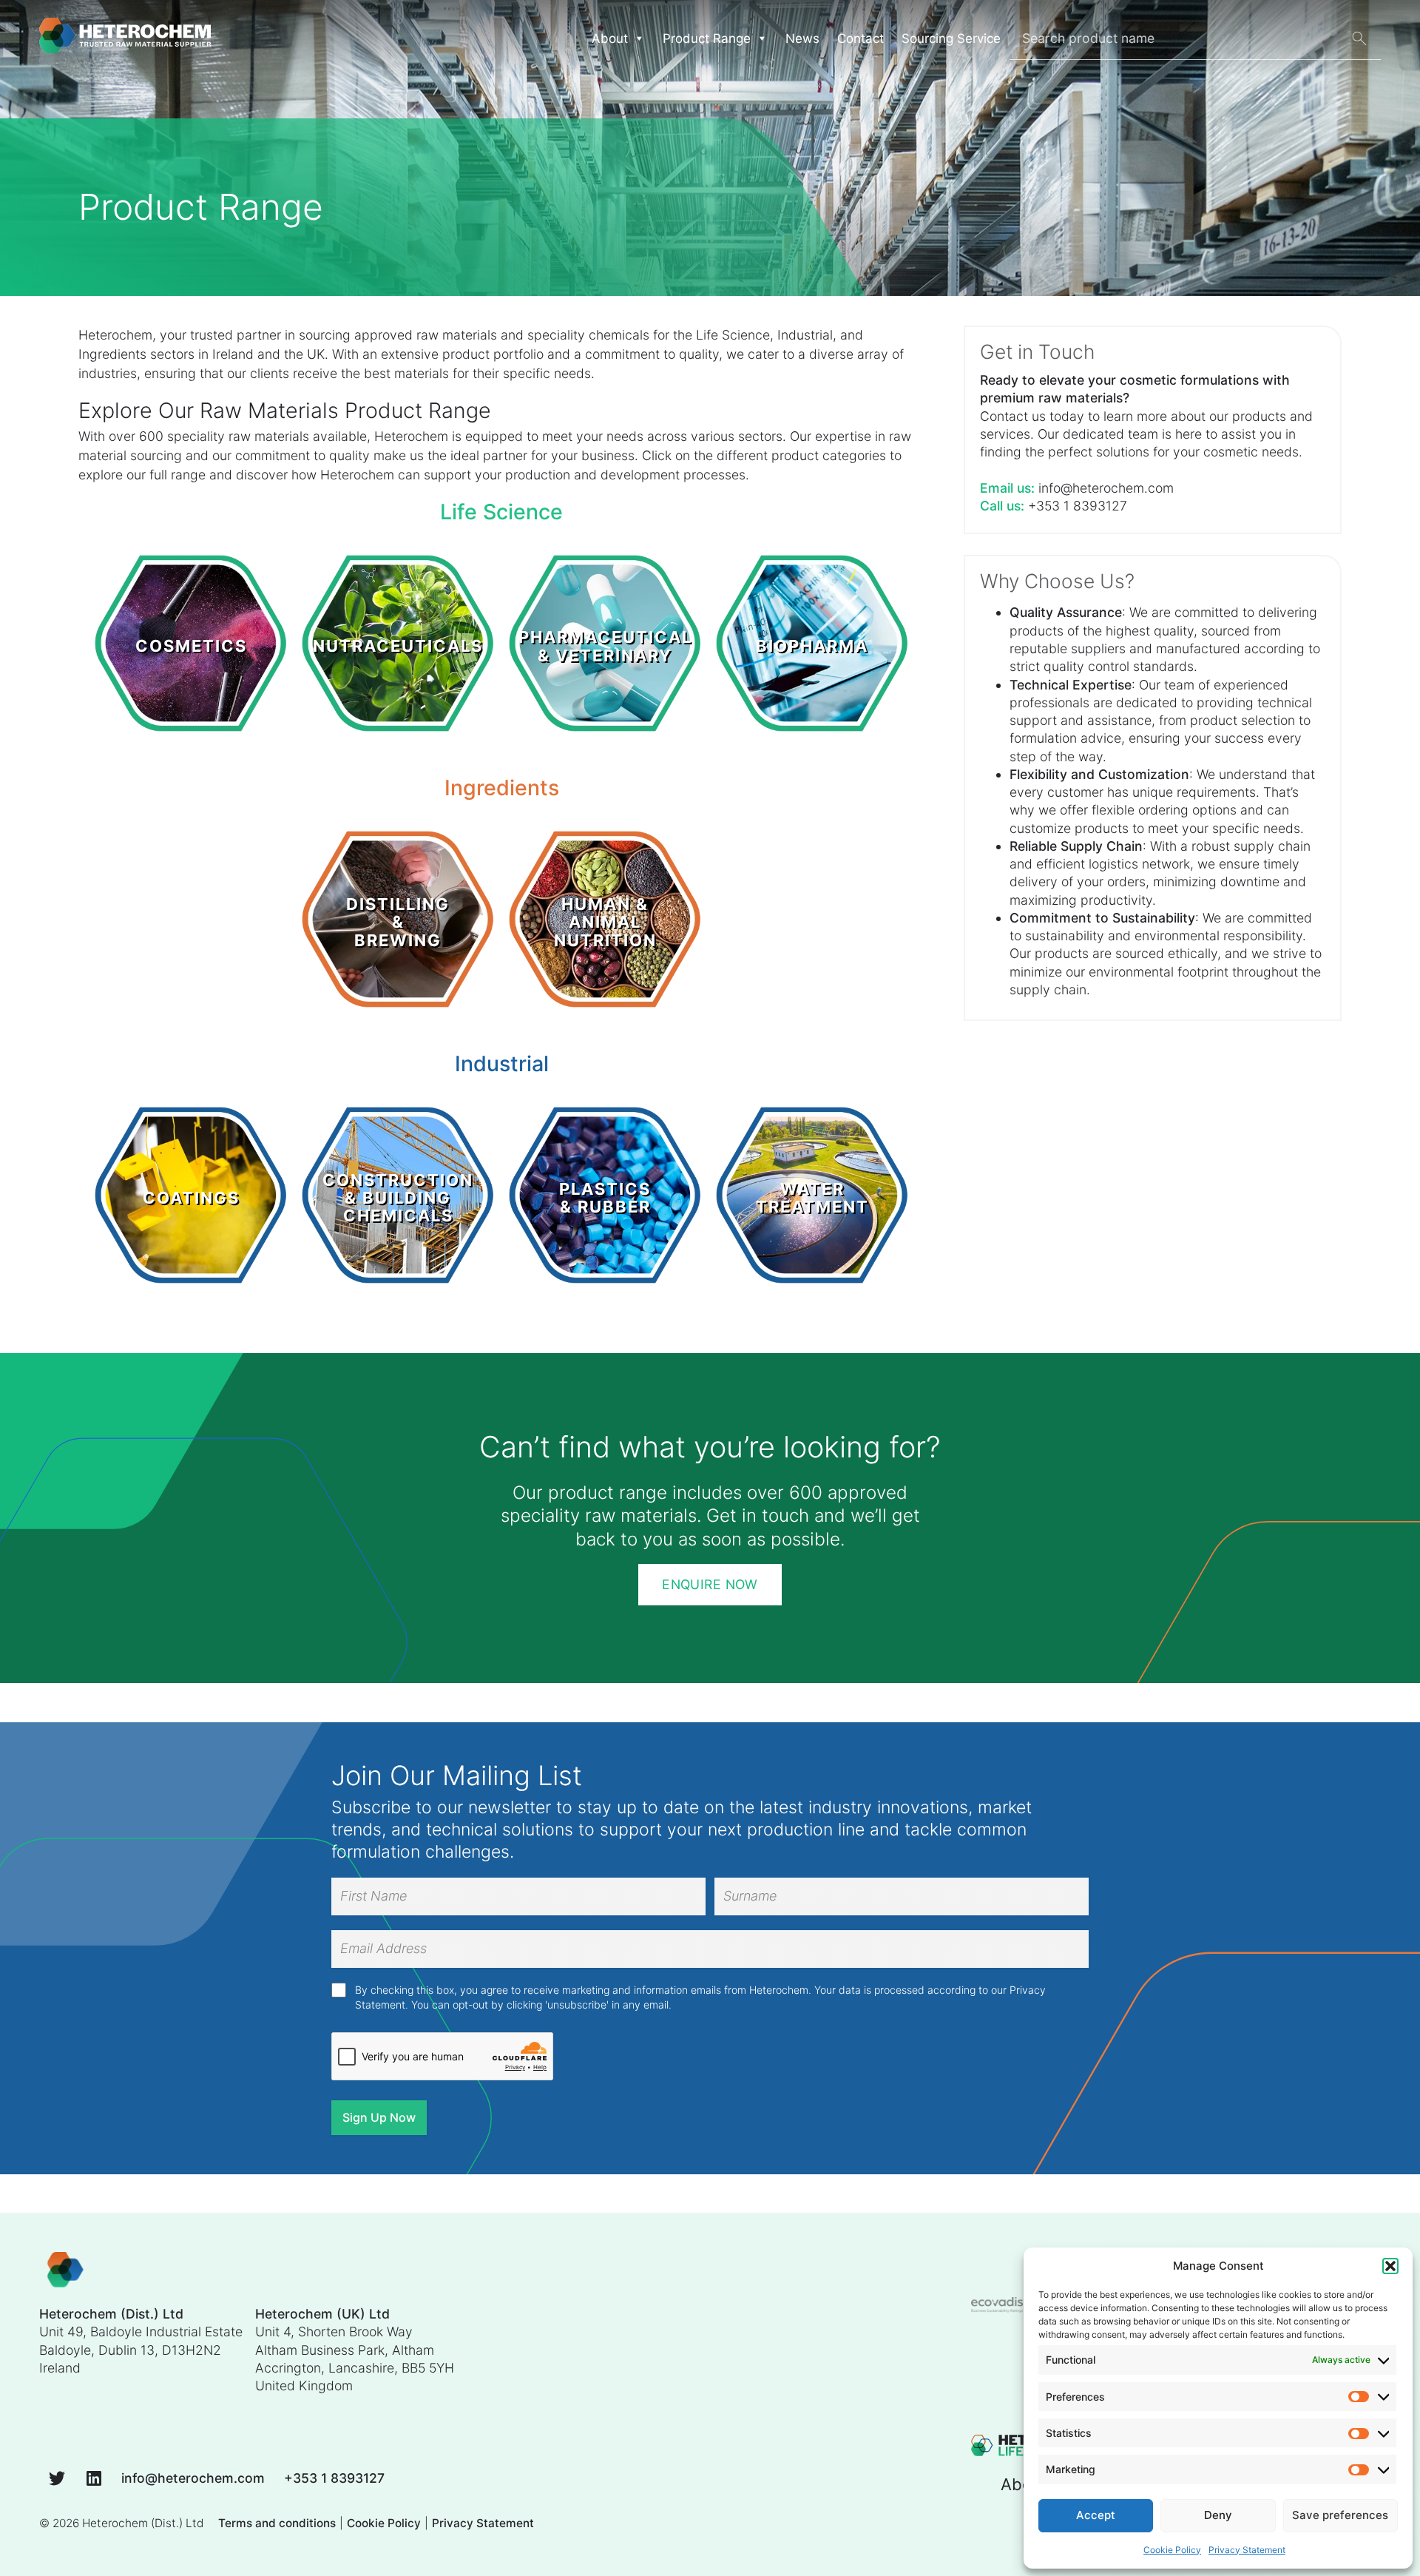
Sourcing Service (951, 38)
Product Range (707, 38)
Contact (861, 38)
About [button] (610, 38)
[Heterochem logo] (65, 2271)
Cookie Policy (1172, 2550)
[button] (1390, 2266)
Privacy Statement (1247, 2550)
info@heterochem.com (1106, 488)
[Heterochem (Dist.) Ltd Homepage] (125, 38)
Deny (1218, 2515)
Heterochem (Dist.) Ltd (143, 2523)
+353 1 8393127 (1078, 506)
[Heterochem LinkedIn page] (94, 2477)
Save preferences (1340, 2515)
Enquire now (710, 1584)
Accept (1096, 2515)
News (802, 38)
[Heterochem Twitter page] (57, 2477)
